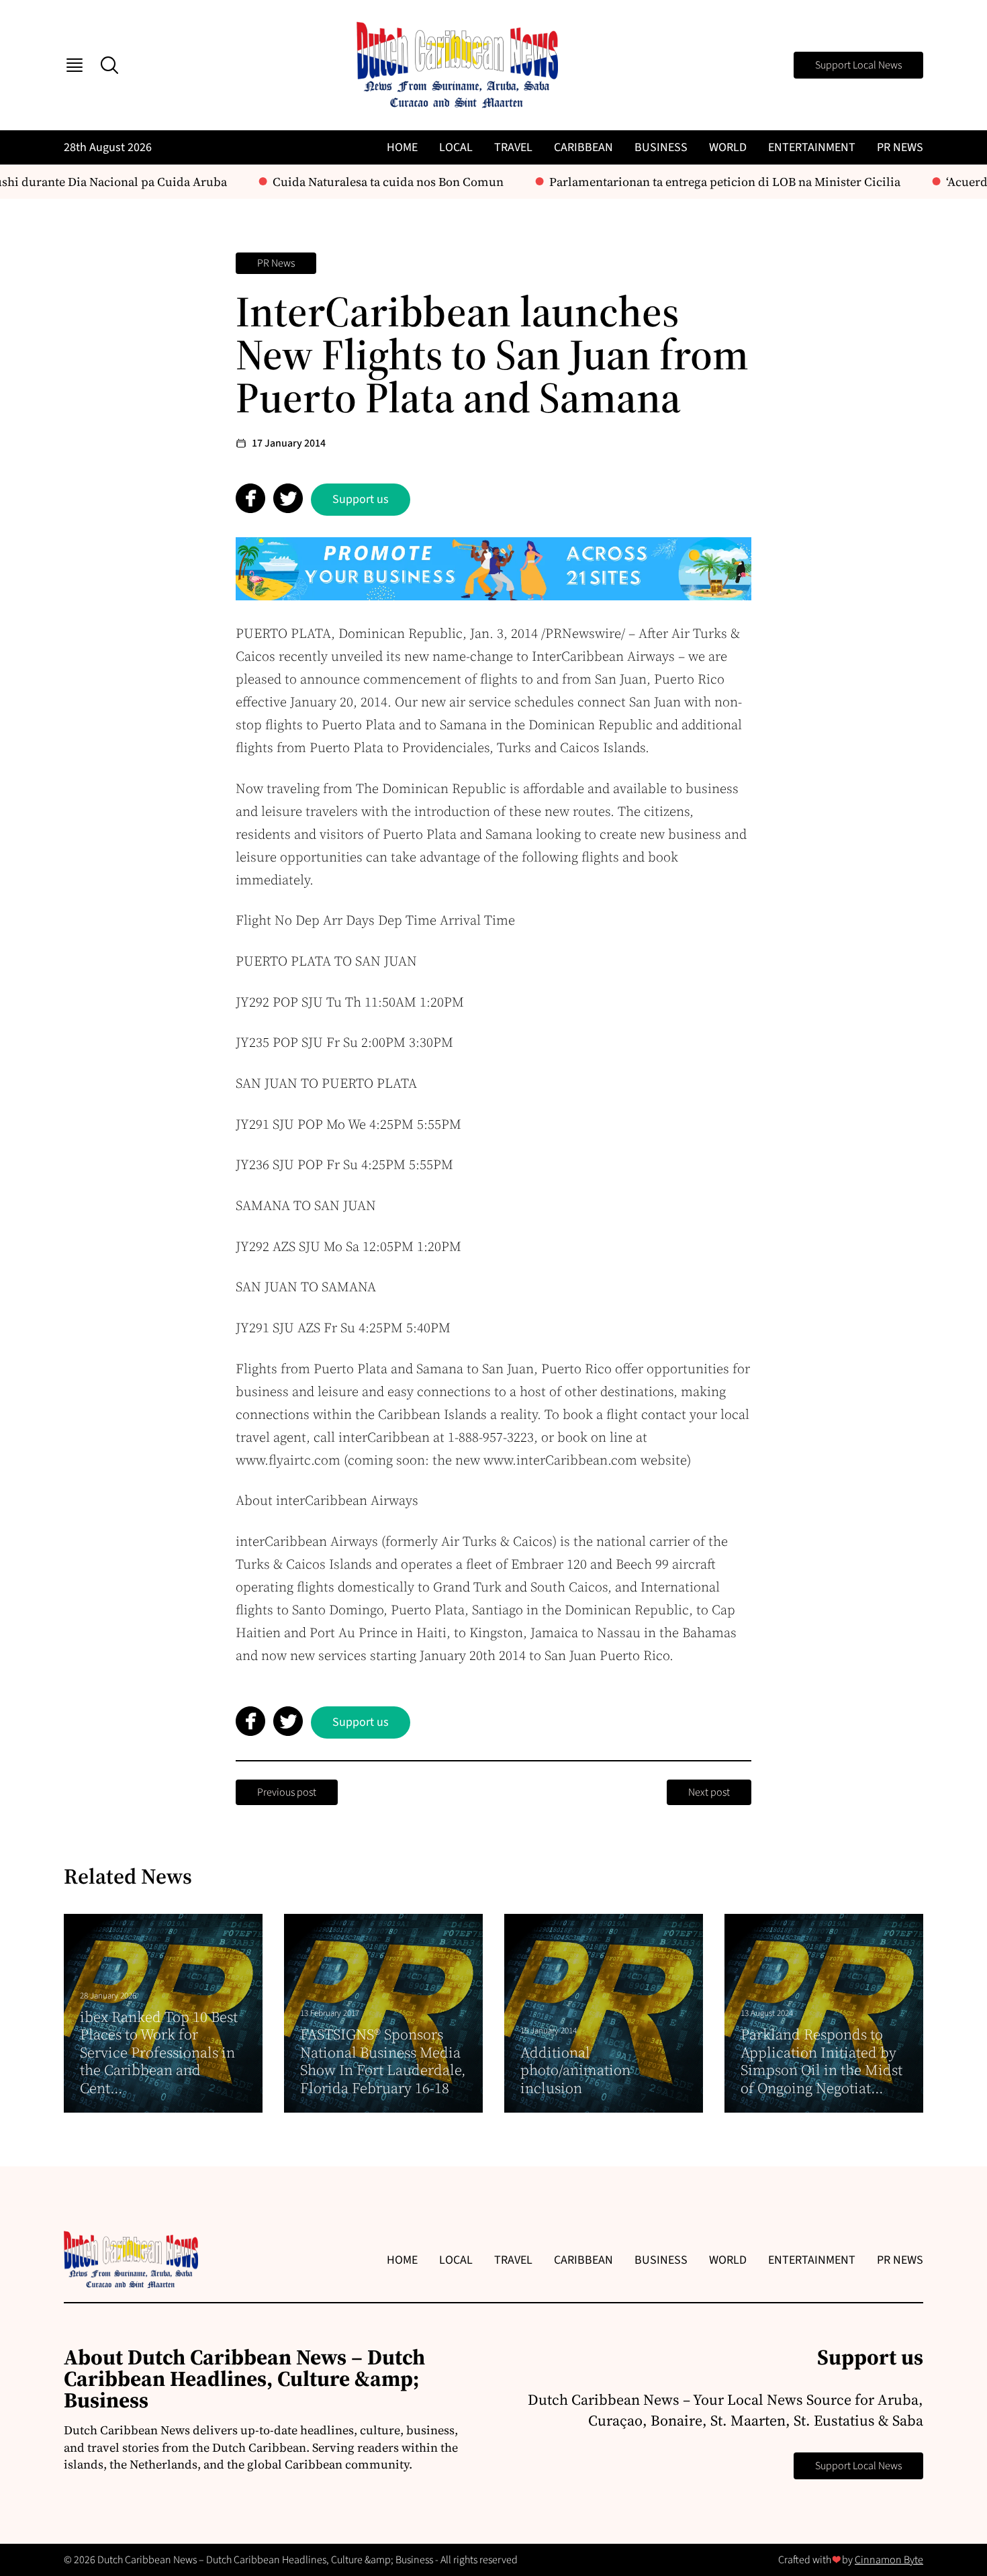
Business (661, 147)
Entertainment (812, 147)
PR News (900, 147)
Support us (361, 499)
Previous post (287, 1792)
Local (456, 147)
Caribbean (583, 147)
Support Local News (858, 65)
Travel (513, 147)
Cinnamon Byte (889, 2560)
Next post (709, 1792)
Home (402, 147)
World (728, 147)
